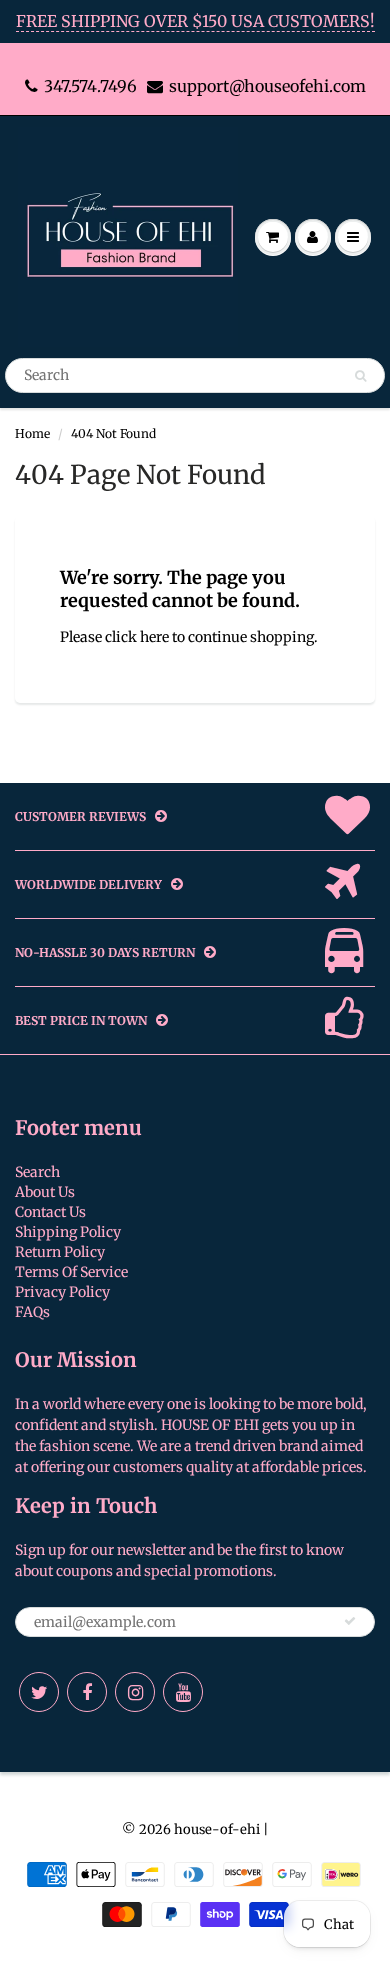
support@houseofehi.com (267, 86)
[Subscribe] (350, 1621)
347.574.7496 (90, 86)
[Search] (360, 376)
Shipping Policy (68, 1232)
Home (32, 433)
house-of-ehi (217, 1829)
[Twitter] (39, 1692)
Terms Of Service (71, 1272)
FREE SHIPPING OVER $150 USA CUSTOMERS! (195, 21)
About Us (45, 1192)
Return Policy (60, 1252)
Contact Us (50, 1212)
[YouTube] (183, 1692)
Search (37, 1172)
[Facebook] (87, 1692)
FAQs (32, 1312)
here (154, 637)
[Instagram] (135, 1692)
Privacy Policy (62, 1292)
